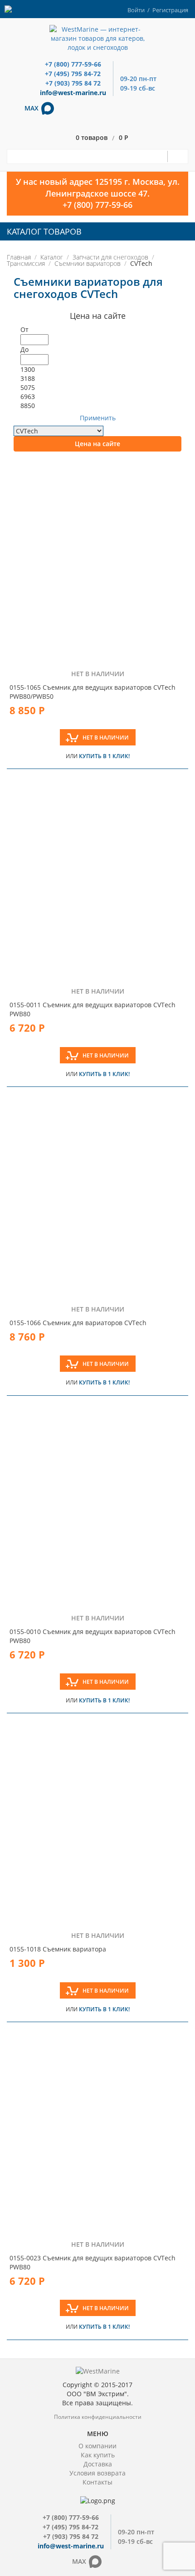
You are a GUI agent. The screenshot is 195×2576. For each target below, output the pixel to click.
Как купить (98, 2455)
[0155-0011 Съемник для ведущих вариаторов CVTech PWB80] (97, 878)
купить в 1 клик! (104, 756)
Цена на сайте (97, 444)
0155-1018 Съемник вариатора (58, 1949)
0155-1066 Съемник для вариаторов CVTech (78, 1323)
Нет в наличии (106, 738)
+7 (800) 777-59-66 (73, 64)
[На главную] (98, 38)
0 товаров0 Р (102, 138)
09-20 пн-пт (138, 79)
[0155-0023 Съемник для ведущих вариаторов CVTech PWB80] (97, 2131)
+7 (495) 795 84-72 (73, 74)
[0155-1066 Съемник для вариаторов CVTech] (97, 1196)
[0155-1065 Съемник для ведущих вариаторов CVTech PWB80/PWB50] (97, 561)
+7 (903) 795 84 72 (73, 83)
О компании (97, 2446)
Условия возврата (97, 2473)
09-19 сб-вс (138, 88)
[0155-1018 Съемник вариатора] (97, 1822)
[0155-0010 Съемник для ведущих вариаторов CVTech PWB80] (97, 1505)
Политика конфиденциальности (98, 2417)
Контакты (97, 2482)
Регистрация (170, 10)
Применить (98, 418)
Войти (136, 10)
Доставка (98, 2464)
